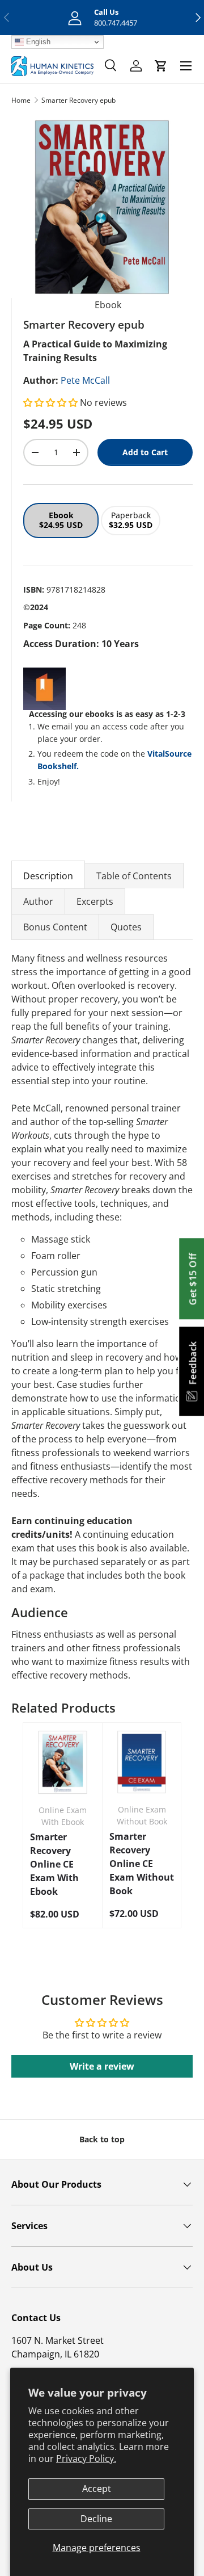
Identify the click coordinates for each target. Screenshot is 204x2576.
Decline (96, 2519)
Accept (97, 2489)
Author (38, 901)
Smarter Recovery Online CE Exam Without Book (142, 1864)
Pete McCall (85, 380)
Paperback (131, 520)
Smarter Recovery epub (78, 100)
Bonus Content (55, 927)
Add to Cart (145, 452)
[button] (52, 402)
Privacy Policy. (86, 2458)
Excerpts (95, 901)
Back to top (102, 2139)
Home (21, 100)
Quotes (126, 927)
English (37, 42)
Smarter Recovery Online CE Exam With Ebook (54, 1864)
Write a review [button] (102, 2066)
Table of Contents (134, 876)
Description (48, 876)
